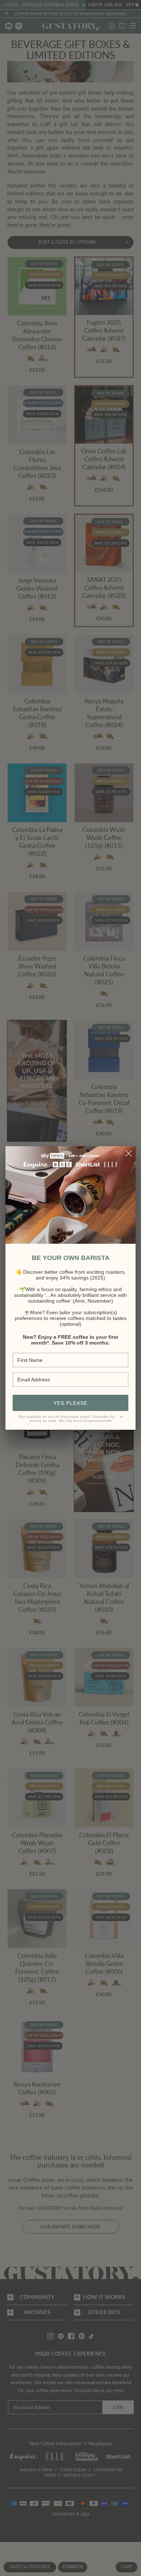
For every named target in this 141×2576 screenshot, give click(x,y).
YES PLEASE (70, 1403)
